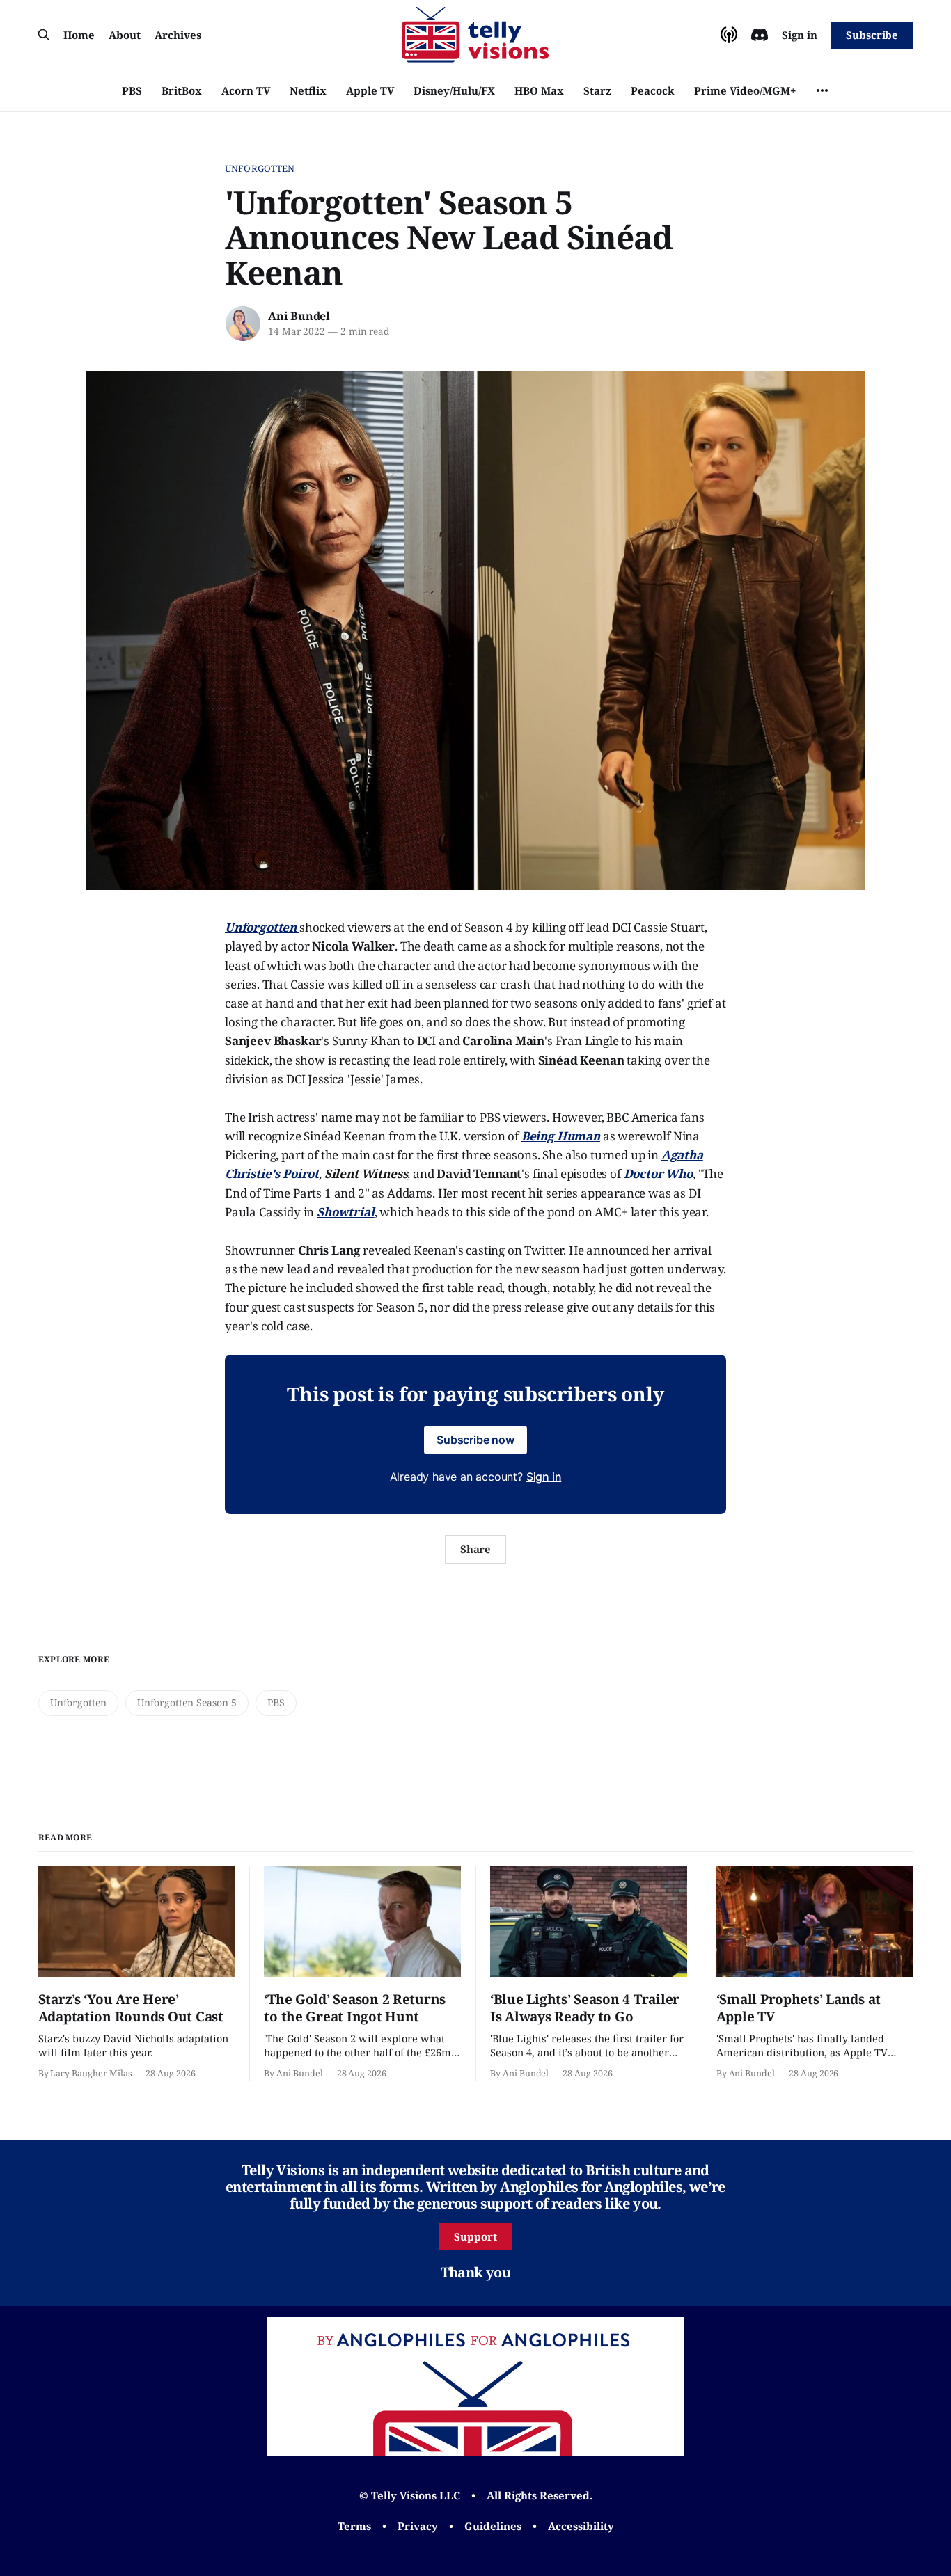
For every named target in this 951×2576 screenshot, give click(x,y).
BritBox (182, 90)
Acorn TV (246, 90)
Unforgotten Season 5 (187, 1702)
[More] (822, 90)
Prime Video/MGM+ (745, 90)
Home (79, 35)
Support (475, 2236)
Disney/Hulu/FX (454, 90)
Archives (178, 35)
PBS (132, 90)
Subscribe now (475, 1440)
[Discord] (760, 35)
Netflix (308, 90)
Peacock (653, 90)
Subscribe (872, 35)
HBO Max (539, 90)
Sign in (800, 35)
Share (476, 1549)
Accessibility (581, 2526)
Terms (354, 2526)
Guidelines (493, 2526)
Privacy (418, 2526)
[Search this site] (44, 35)
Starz (597, 90)
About (125, 35)
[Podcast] (729, 35)
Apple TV (370, 90)
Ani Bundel (299, 316)
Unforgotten (260, 168)
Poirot (301, 1174)
